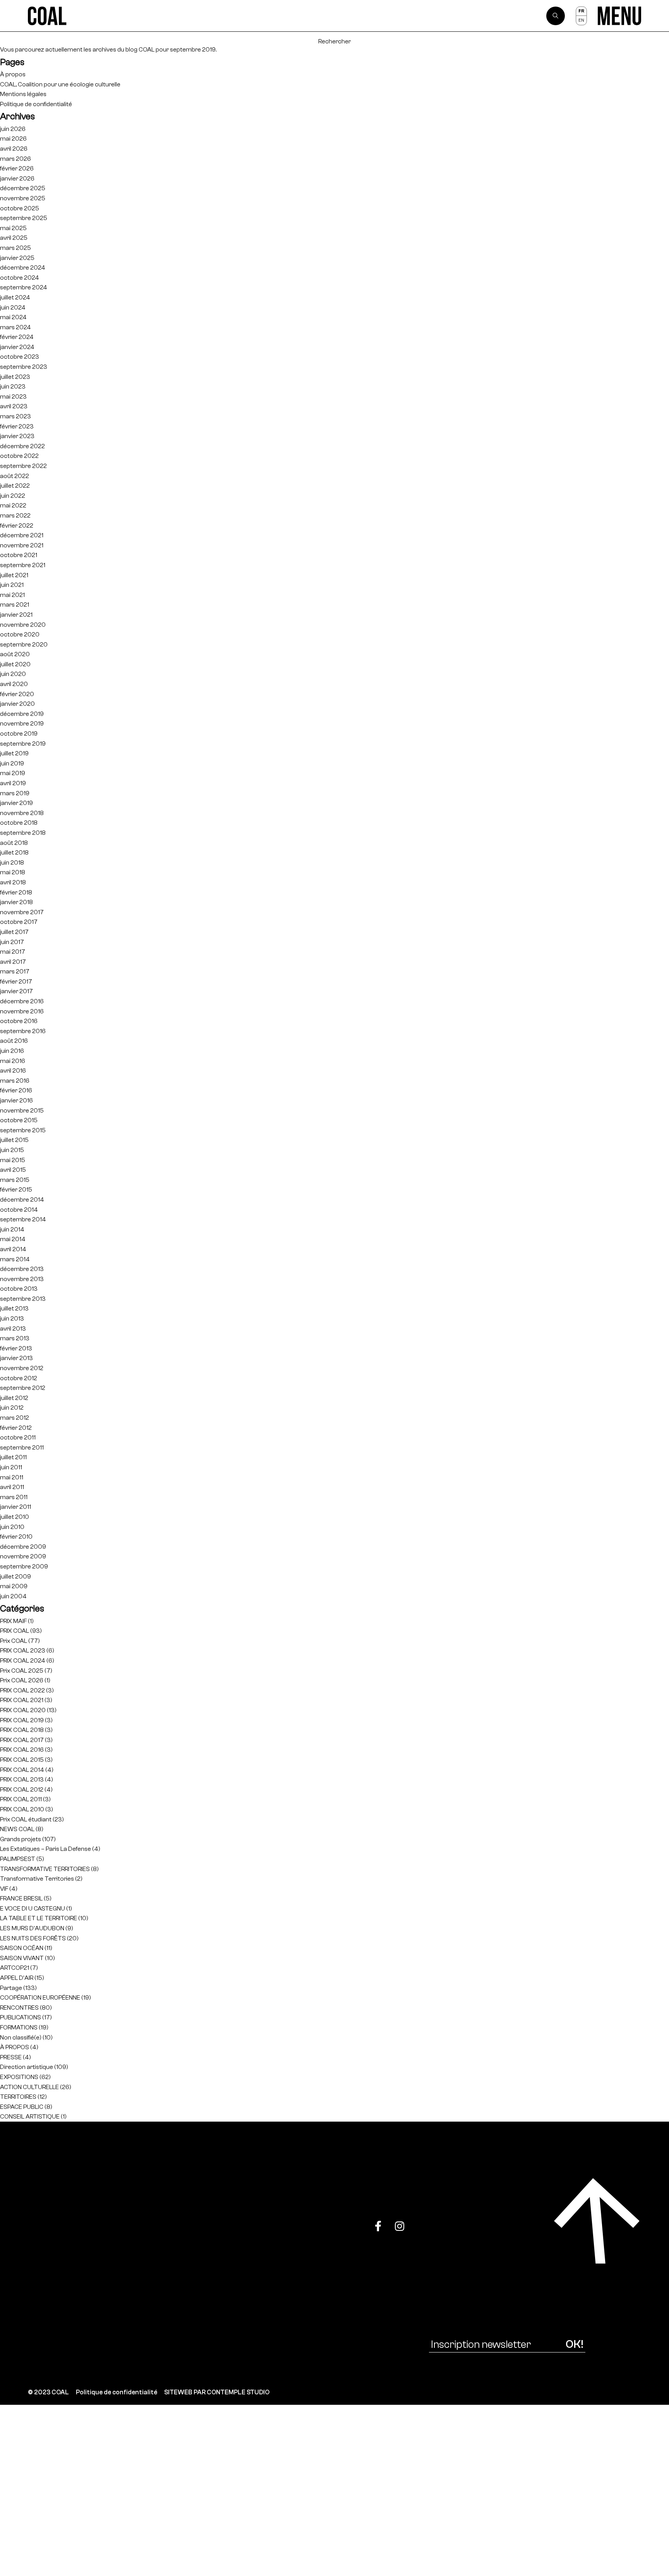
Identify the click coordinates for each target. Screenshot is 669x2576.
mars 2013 (15, 1338)
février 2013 (16, 1348)
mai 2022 (13, 505)
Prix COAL (14, 1641)
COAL (147, 49)
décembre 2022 (22, 446)
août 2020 (15, 654)
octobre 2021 (19, 555)
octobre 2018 (19, 823)
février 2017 (16, 981)
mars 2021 (15, 604)
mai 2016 (13, 1061)
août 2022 (15, 476)
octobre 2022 (19, 456)
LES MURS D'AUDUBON (32, 1928)
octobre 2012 (19, 1378)
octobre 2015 (19, 1120)
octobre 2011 (18, 1437)
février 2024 (17, 337)
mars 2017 (15, 971)
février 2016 (16, 1090)
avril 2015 (13, 1170)
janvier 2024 (17, 347)
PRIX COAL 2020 (23, 1710)
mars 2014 (15, 1259)
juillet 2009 (15, 1576)
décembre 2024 (23, 267)
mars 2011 (14, 1497)
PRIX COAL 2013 (22, 1779)
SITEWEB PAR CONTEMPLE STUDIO (217, 2392)
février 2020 (17, 694)
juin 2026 (13, 129)
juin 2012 (12, 1408)
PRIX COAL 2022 (22, 1690)
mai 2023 (13, 396)
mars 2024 (15, 327)
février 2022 (17, 525)
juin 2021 (12, 585)
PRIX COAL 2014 (22, 1770)
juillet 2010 (15, 1517)
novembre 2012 (22, 1368)
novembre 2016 (22, 1011)
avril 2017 (13, 962)
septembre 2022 (23, 466)
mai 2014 (13, 1239)
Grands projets (21, 1839)
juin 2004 (13, 1596)
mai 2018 (13, 872)
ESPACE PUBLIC (22, 2107)
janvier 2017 (16, 991)
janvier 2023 (17, 436)
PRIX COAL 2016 (22, 1750)
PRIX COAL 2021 (22, 1700)
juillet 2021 (14, 575)
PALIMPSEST (18, 1859)
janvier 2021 (16, 615)
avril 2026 (14, 149)
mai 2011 (12, 1477)
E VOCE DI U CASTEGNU (33, 1908)
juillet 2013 (14, 1308)
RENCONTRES (19, 2008)
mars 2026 (15, 159)
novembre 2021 (22, 545)
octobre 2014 (19, 1210)
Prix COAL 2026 (22, 1680)
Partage (11, 1988)
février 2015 (16, 1189)
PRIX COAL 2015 (22, 1760)
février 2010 (16, 1536)
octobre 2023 (20, 357)
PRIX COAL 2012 (22, 1789)
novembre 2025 (23, 198)
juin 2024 (13, 307)
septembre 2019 (23, 744)
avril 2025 (14, 238)
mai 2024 (13, 317)
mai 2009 (14, 1586)
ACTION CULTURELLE (29, 2087)
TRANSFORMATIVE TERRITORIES (45, 1869)
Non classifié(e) (21, 2037)
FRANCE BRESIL (21, 1898)
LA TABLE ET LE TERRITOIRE (39, 1918)
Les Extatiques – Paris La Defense (45, 1849)
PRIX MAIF (13, 1621)
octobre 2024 (20, 278)
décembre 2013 (22, 1269)
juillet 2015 (14, 1140)
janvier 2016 (16, 1100)
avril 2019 (13, 783)
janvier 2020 (17, 704)
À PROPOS (15, 2047)
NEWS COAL (17, 1829)
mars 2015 (15, 1180)
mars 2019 (15, 793)
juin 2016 (12, 1051)
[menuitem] (581, 11)
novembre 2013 (22, 1279)
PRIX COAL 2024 (23, 1660)
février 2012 (16, 1428)
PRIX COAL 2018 (22, 1730)
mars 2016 (15, 1081)
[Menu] (619, 16)
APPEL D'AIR (17, 1978)
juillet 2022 (15, 486)
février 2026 (17, 168)
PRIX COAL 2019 (22, 1720)
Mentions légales (23, 94)
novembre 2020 (23, 625)
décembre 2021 (22, 535)
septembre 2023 (24, 367)
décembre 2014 (22, 1199)
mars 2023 (15, 416)
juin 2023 (13, 386)
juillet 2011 (13, 1457)
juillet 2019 (14, 753)
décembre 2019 (22, 714)
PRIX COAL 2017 (22, 1740)
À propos (13, 74)
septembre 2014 (23, 1219)
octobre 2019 (19, 733)
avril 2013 (13, 1328)
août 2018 (14, 843)
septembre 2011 (22, 1447)
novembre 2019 (22, 723)
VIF (4, 1889)
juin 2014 (12, 1229)
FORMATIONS (19, 2027)
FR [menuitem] (581, 11)
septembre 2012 (23, 1388)
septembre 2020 (24, 644)
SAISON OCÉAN (22, 1948)
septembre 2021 (23, 565)
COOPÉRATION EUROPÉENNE (40, 1997)
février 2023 (17, 426)
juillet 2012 (14, 1398)
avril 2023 (14, 406)
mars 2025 (15, 248)
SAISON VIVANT (22, 1958)
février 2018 (16, 892)
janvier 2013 (16, 1358)
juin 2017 (12, 942)
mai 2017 (13, 952)
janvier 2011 (15, 1507)
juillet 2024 (15, 297)
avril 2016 (13, 1070)
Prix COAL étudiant (26, 1819)
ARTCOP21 (15, 1968)
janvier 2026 (17, 178)
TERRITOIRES (18, 2097)
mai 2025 (13, 228)
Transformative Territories (37, 1879)
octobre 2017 (19, 922)
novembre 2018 (22, 813)
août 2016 (14, 1041)
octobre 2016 (19, 1021)
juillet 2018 (14, 852)
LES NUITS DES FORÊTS (33, 1938)
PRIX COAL (15, 1631)
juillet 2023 (15, 377)
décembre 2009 (23, 1547)
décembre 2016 (22, 1001)
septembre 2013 (23, 1299)
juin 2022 (13, 496)
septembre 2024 (24, 287)
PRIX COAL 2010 (22, 1809)
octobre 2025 (20, 208)
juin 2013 (12, 1318)
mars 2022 (15, 515)
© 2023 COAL (48, 2392)
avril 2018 (13, 882)
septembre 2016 (23, 1031)
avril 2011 (12, 1487)
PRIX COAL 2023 (23, 1650)
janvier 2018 (16, 902)
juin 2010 (12, 1527)
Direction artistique (27, 2067)
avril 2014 (13, 1249)
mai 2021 (12, 595)
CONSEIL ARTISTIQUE (30, 2116)
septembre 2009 (24, 1566)
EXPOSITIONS (19, 2077)
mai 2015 (13, 1160)
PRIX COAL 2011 (21, 1799)
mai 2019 (13, 773)
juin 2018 (12, 862)
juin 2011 (11, 1467)
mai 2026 (13, 138)
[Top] (597, 2221)
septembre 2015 (23, 1130)
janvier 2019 (16, 803)
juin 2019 (12, 763)
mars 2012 (15, 1418)
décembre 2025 (23, 188)
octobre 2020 (20, 634)
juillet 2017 (14, 932)
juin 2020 (13, 674)
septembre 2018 (23, 833)
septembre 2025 (24, 218)
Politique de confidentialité (36, 104)
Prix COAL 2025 (22, 1671)
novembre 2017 (22, 912)
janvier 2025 (17, 258)
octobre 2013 (19, 1289)
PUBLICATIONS (21, 2017)
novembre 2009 (23, 1556)
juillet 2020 (15, 664)
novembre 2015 (22, 1110)
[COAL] (47, 16)
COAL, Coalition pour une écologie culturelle (60, 84)
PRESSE (11, 2057)
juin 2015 (12, 1150)
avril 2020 (14, 684)
